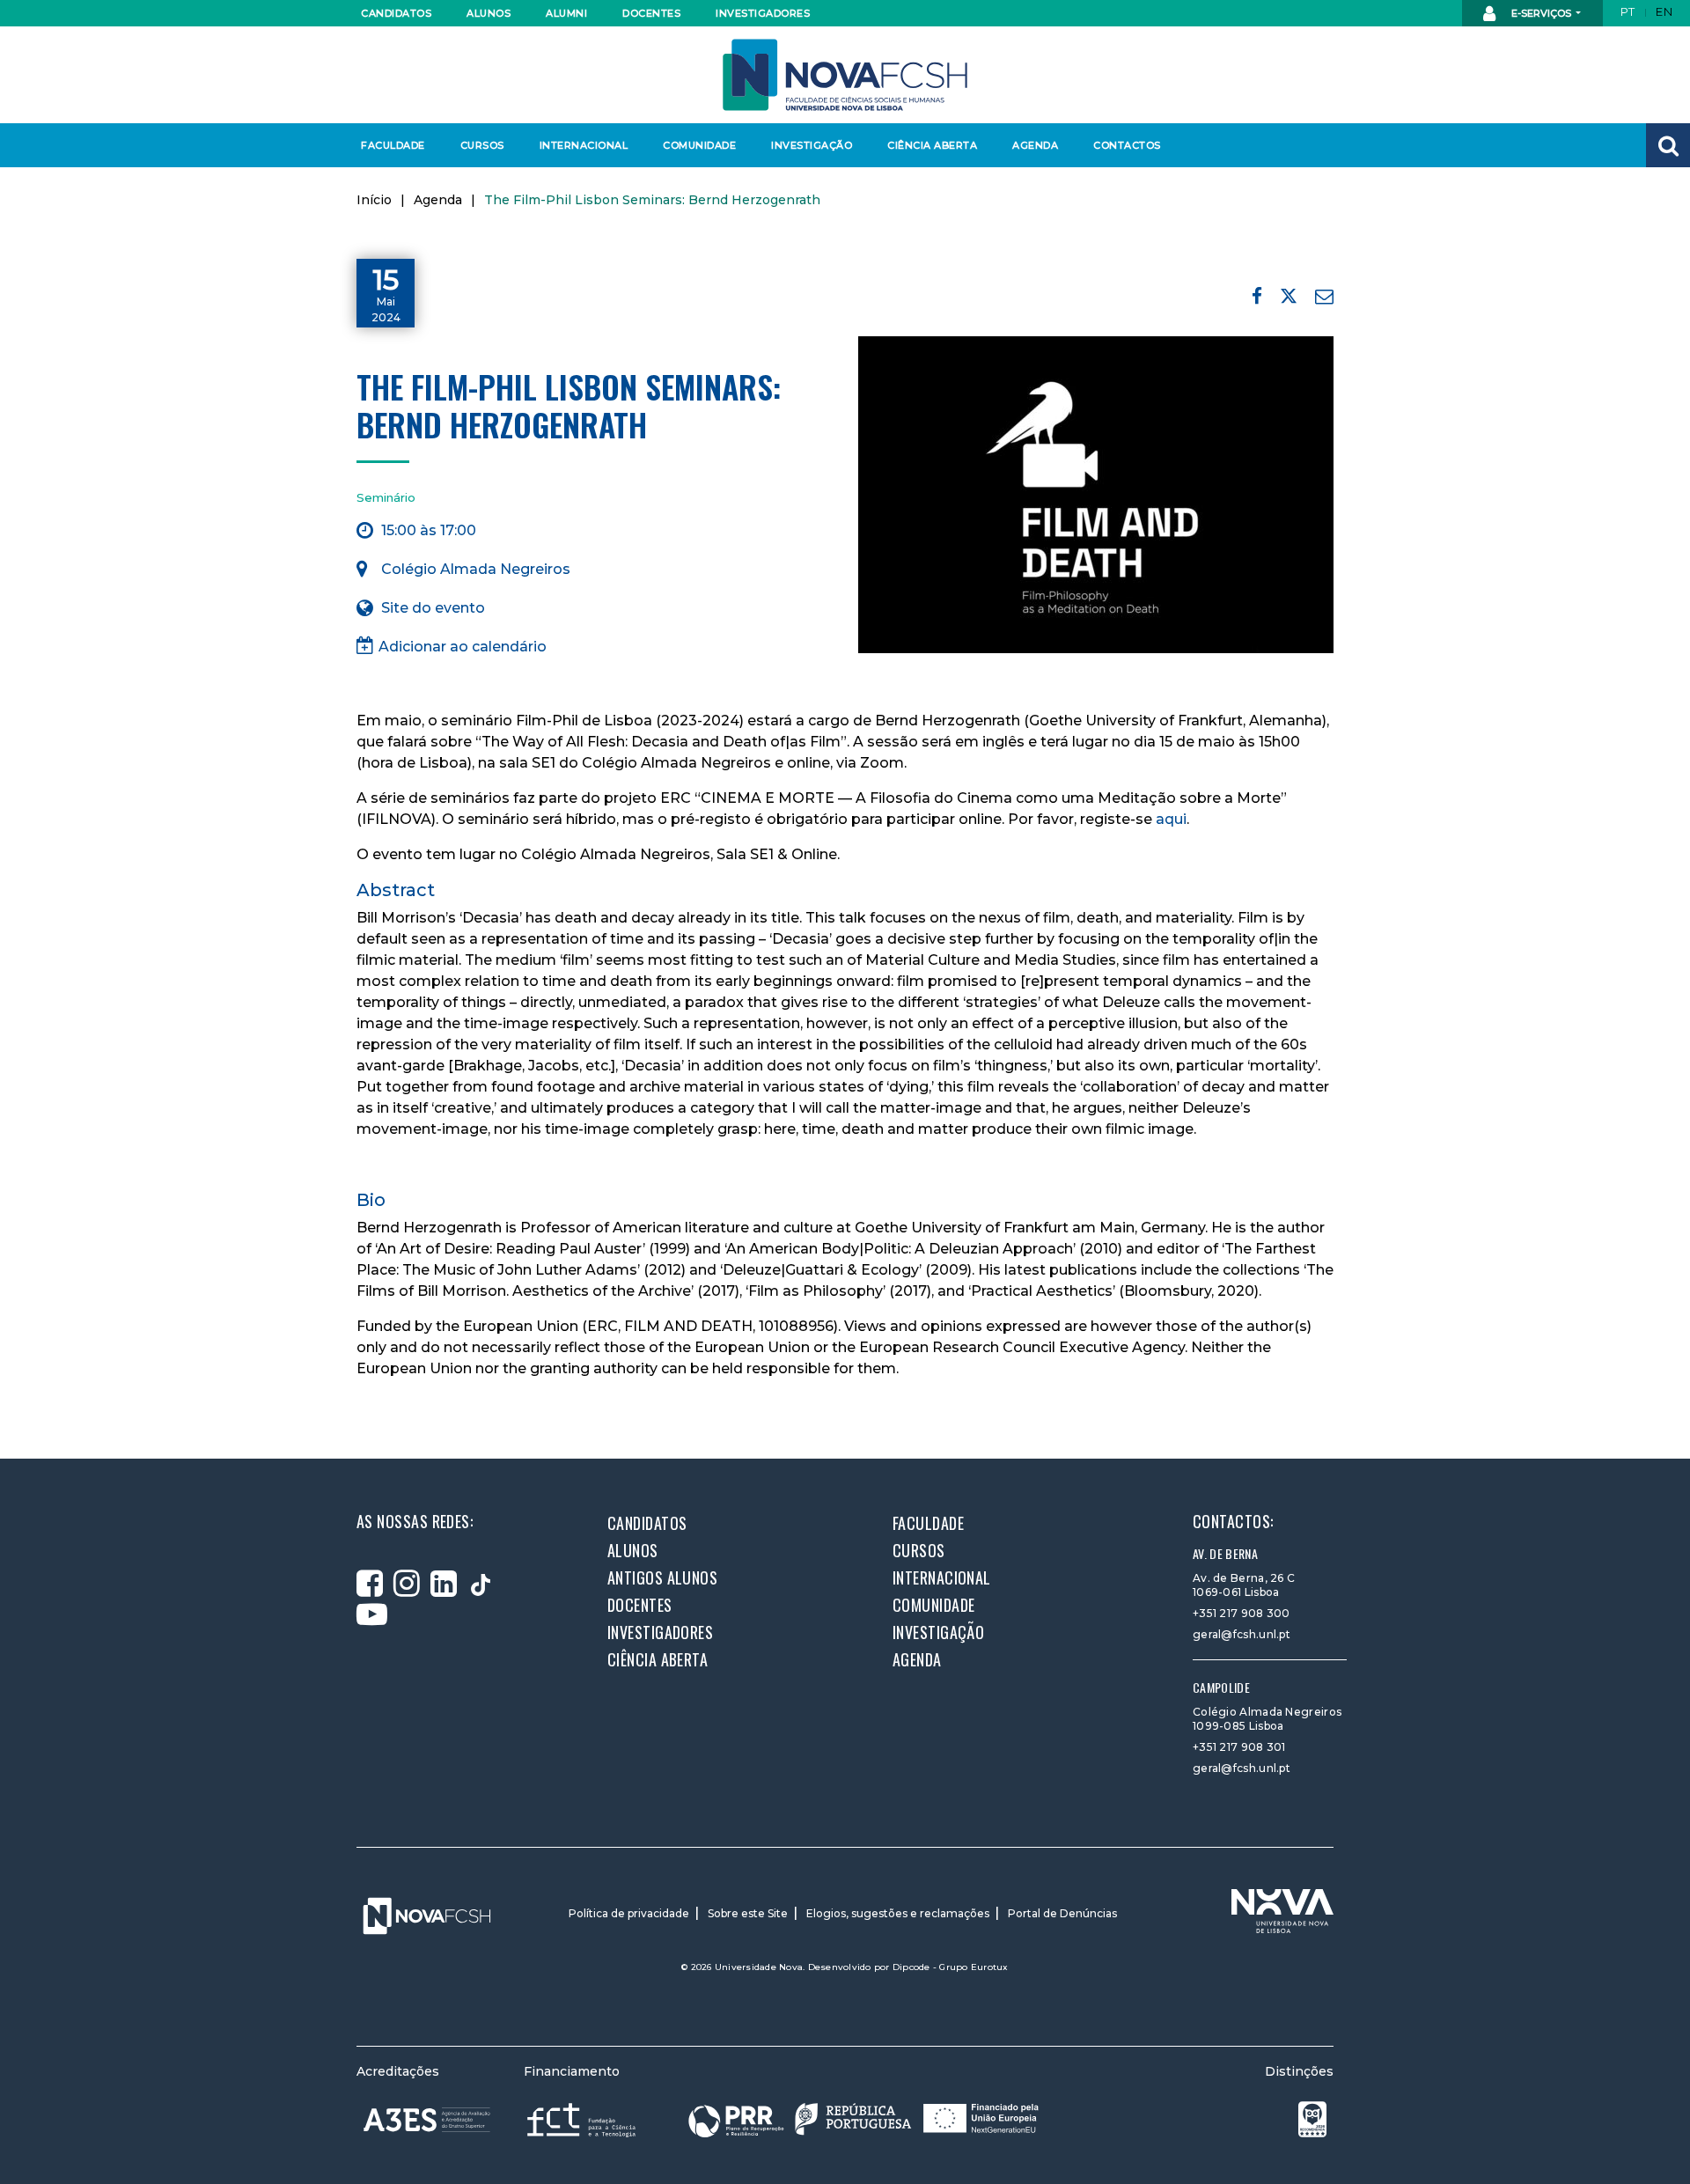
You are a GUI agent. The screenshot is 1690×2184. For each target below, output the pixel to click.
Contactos (1127, 145)
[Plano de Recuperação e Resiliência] (863, 2119)
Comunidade (699, 145)
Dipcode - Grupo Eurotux (951, 1967)
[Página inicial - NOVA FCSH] (845, 74)
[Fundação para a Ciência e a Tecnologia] (583, 2119)
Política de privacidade (629, 1913)
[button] (1668, 145)
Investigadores (762, 13)
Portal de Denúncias (1062, 1913)
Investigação (812, 145)
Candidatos (396, 13)
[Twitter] (1289, 299)
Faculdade (393, 145)
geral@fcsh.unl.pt (1242, 1634)
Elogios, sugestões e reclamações (898, 1913)
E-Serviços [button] (1541, 13)
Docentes (651, 13)
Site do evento (433, 608)
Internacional (583, 145)
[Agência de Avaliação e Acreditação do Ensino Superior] (427, 2120)
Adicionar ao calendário (463, 647)
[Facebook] (1257, 296)
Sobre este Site (748, 1913)
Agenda (1035, 145)
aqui (1171, 819)
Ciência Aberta (932, 145)
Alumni (566, 13)
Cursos (482, 145)
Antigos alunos (662, 1577)
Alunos (489, 13)
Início (374, 200)
